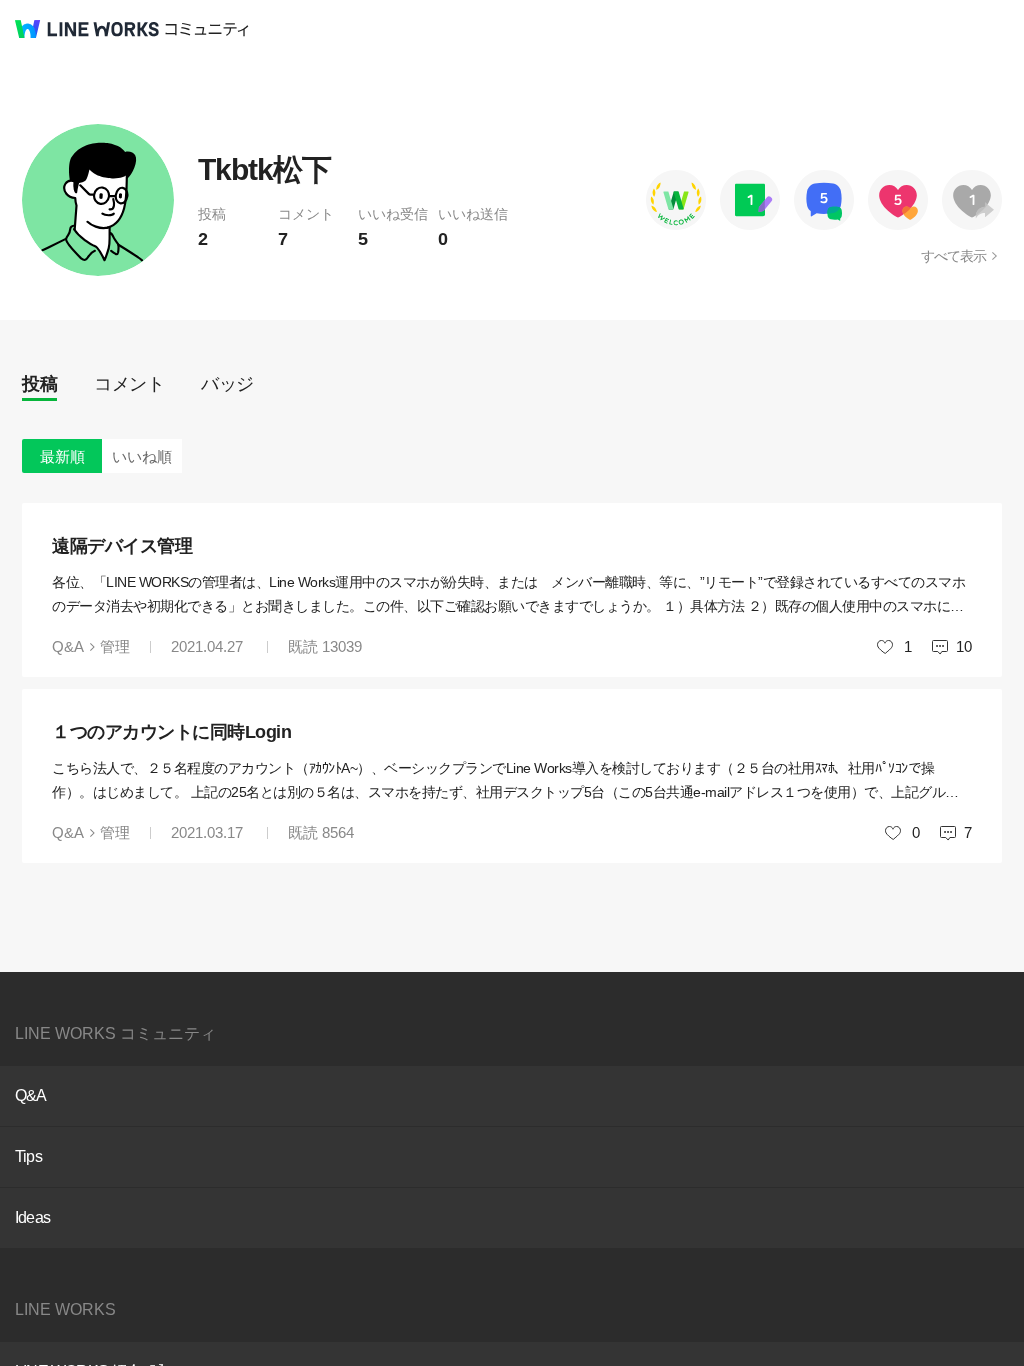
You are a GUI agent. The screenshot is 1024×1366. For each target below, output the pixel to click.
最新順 (62, 456)
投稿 (39, 384)
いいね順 (142, 456)
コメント (129, 384)
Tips (28, 1156)
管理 (115, 646)
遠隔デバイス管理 (122, 546)
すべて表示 (953, 256)
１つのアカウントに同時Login (171, 732)
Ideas (32, 1217)
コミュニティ (207, 29)
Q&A (68, 646)
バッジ (227, 384)
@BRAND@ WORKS (87, 29)
